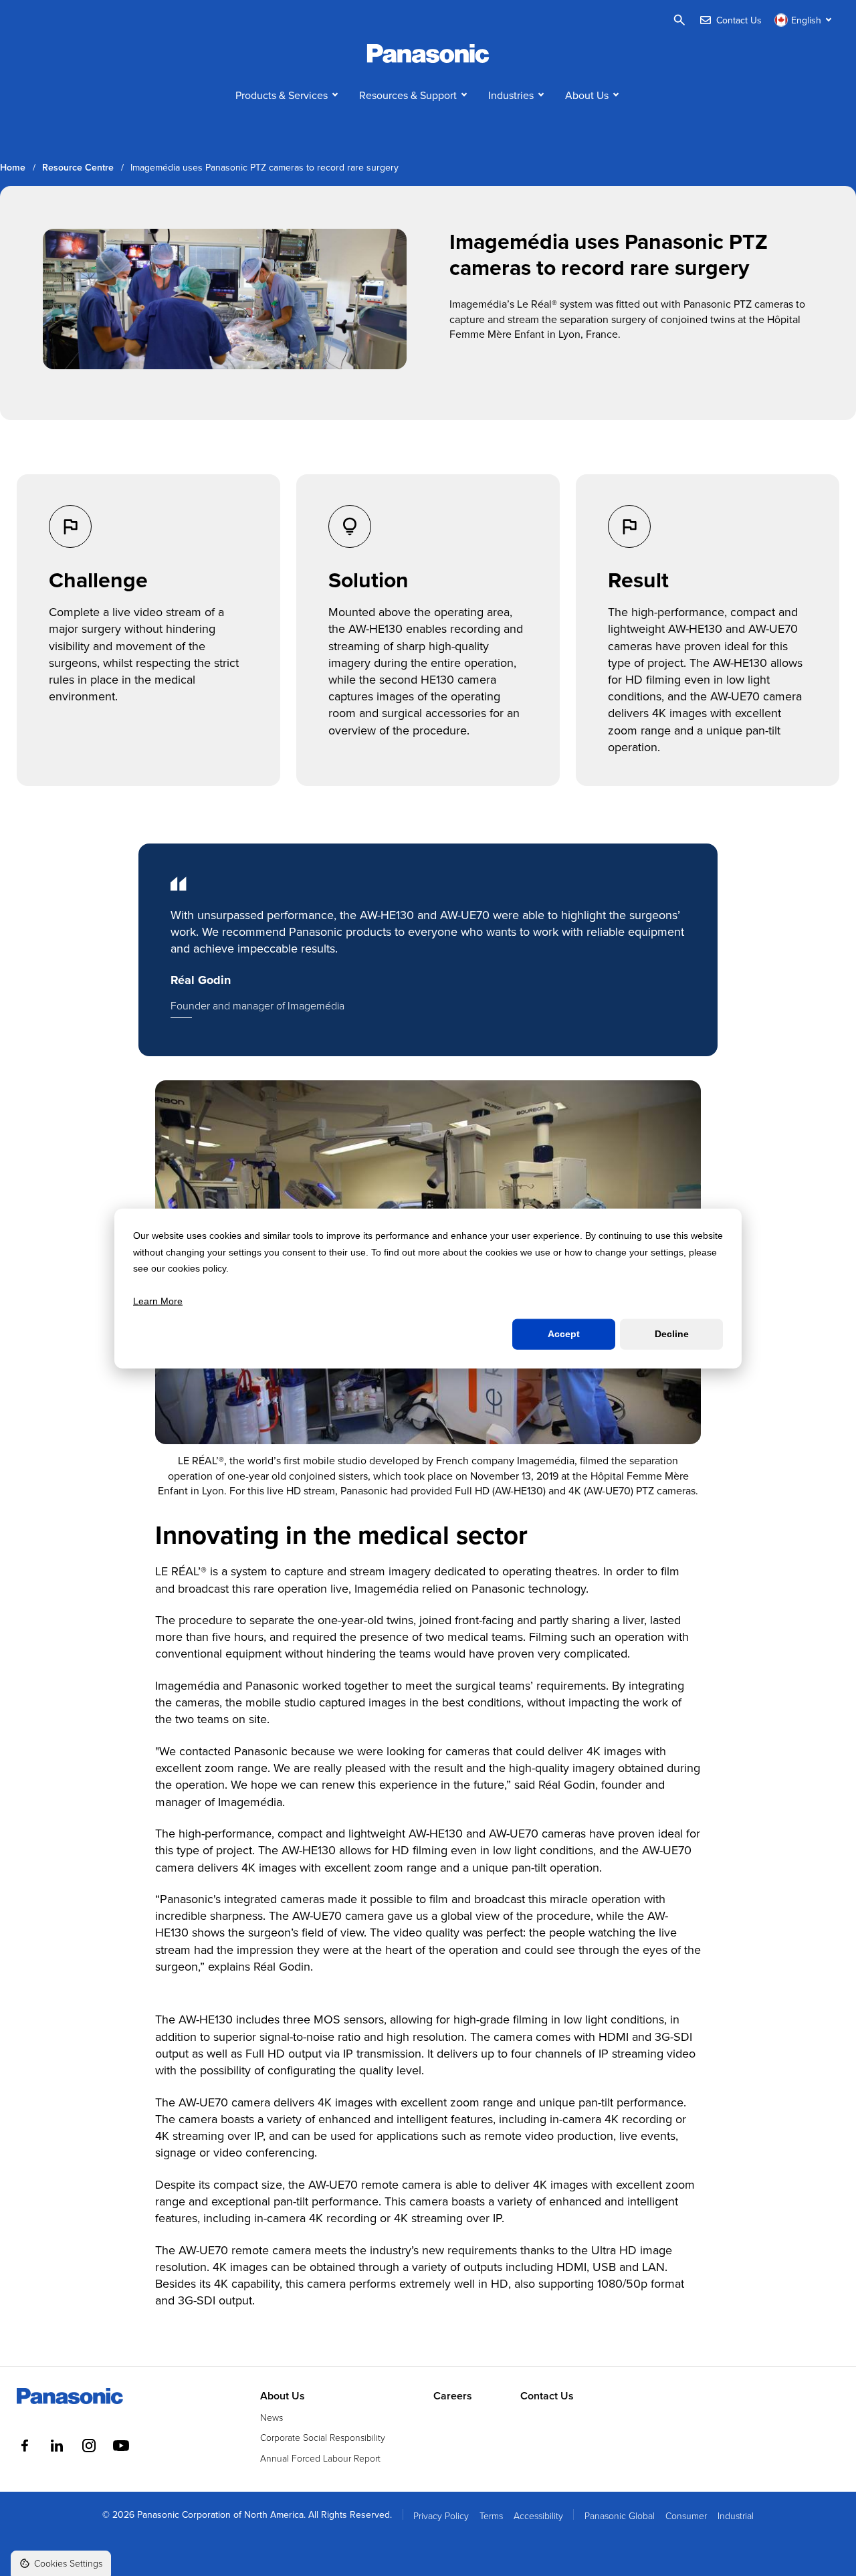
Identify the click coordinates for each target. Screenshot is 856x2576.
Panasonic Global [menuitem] (620, 2515)
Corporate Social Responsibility (323, 2437)
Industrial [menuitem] (736, 2515)
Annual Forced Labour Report (320, 2458)
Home (13, 168)
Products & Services (282, 95)
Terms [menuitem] (491, 2515)
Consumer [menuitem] (686, 2515)
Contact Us (547, 2396)
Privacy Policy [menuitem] (441, 2515)
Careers (453, 2396)
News (272, 2417)
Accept (564, 1334)
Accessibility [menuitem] (538, 2515)
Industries (511, 95)
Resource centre (78, 168)
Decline (672, 1334)
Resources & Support (408, 95)
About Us (587, 95)
